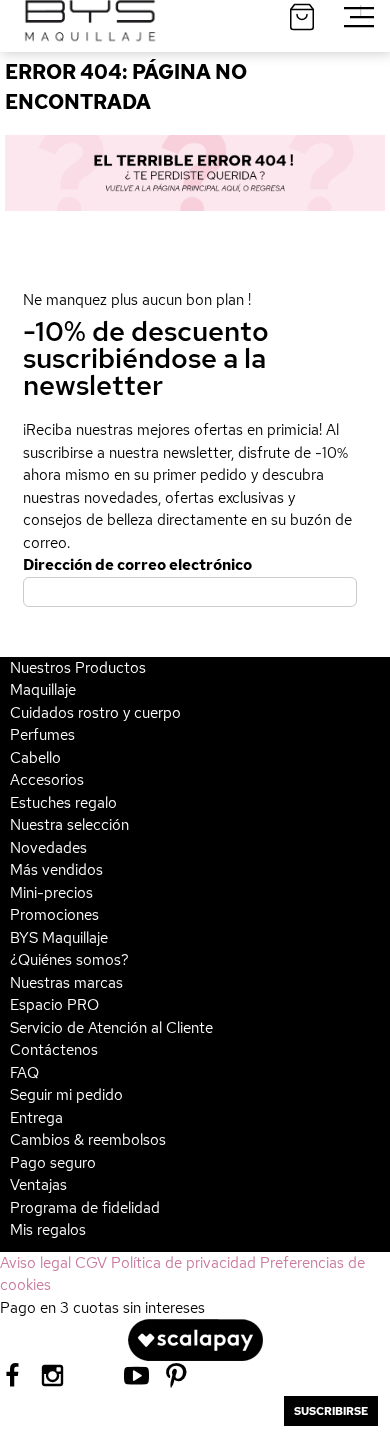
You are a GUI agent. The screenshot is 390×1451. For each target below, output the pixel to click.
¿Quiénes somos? (69, 960)
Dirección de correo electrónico (137, 565)
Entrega (36, 1118)
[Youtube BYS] (136, 1373)
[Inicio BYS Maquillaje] (195, 173)
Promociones (54, 915)
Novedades (48, 848)
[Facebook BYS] (12, 1373)
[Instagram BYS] (52, 1373)
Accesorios (47, 780)
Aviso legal (35, 1263)
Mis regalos (48, 1230)
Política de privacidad (183, 1263)
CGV (91, 1263)
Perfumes (42, 735)
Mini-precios (51, 893)
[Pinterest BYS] (176, 1373)
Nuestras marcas (66, 983)
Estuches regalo (63, 803)
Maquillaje (43, 690)
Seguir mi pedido (66, 1095)
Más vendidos (56, 870)
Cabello (35, 758)
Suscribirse (331, 1411)
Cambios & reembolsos (88, 1140)
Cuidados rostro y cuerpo (95, 713)
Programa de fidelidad (85, 1208)
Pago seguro (53, 1163)
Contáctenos (54, 1050)
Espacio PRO (54, 1005)
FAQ (24, 1073)
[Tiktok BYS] (94, 1375)
